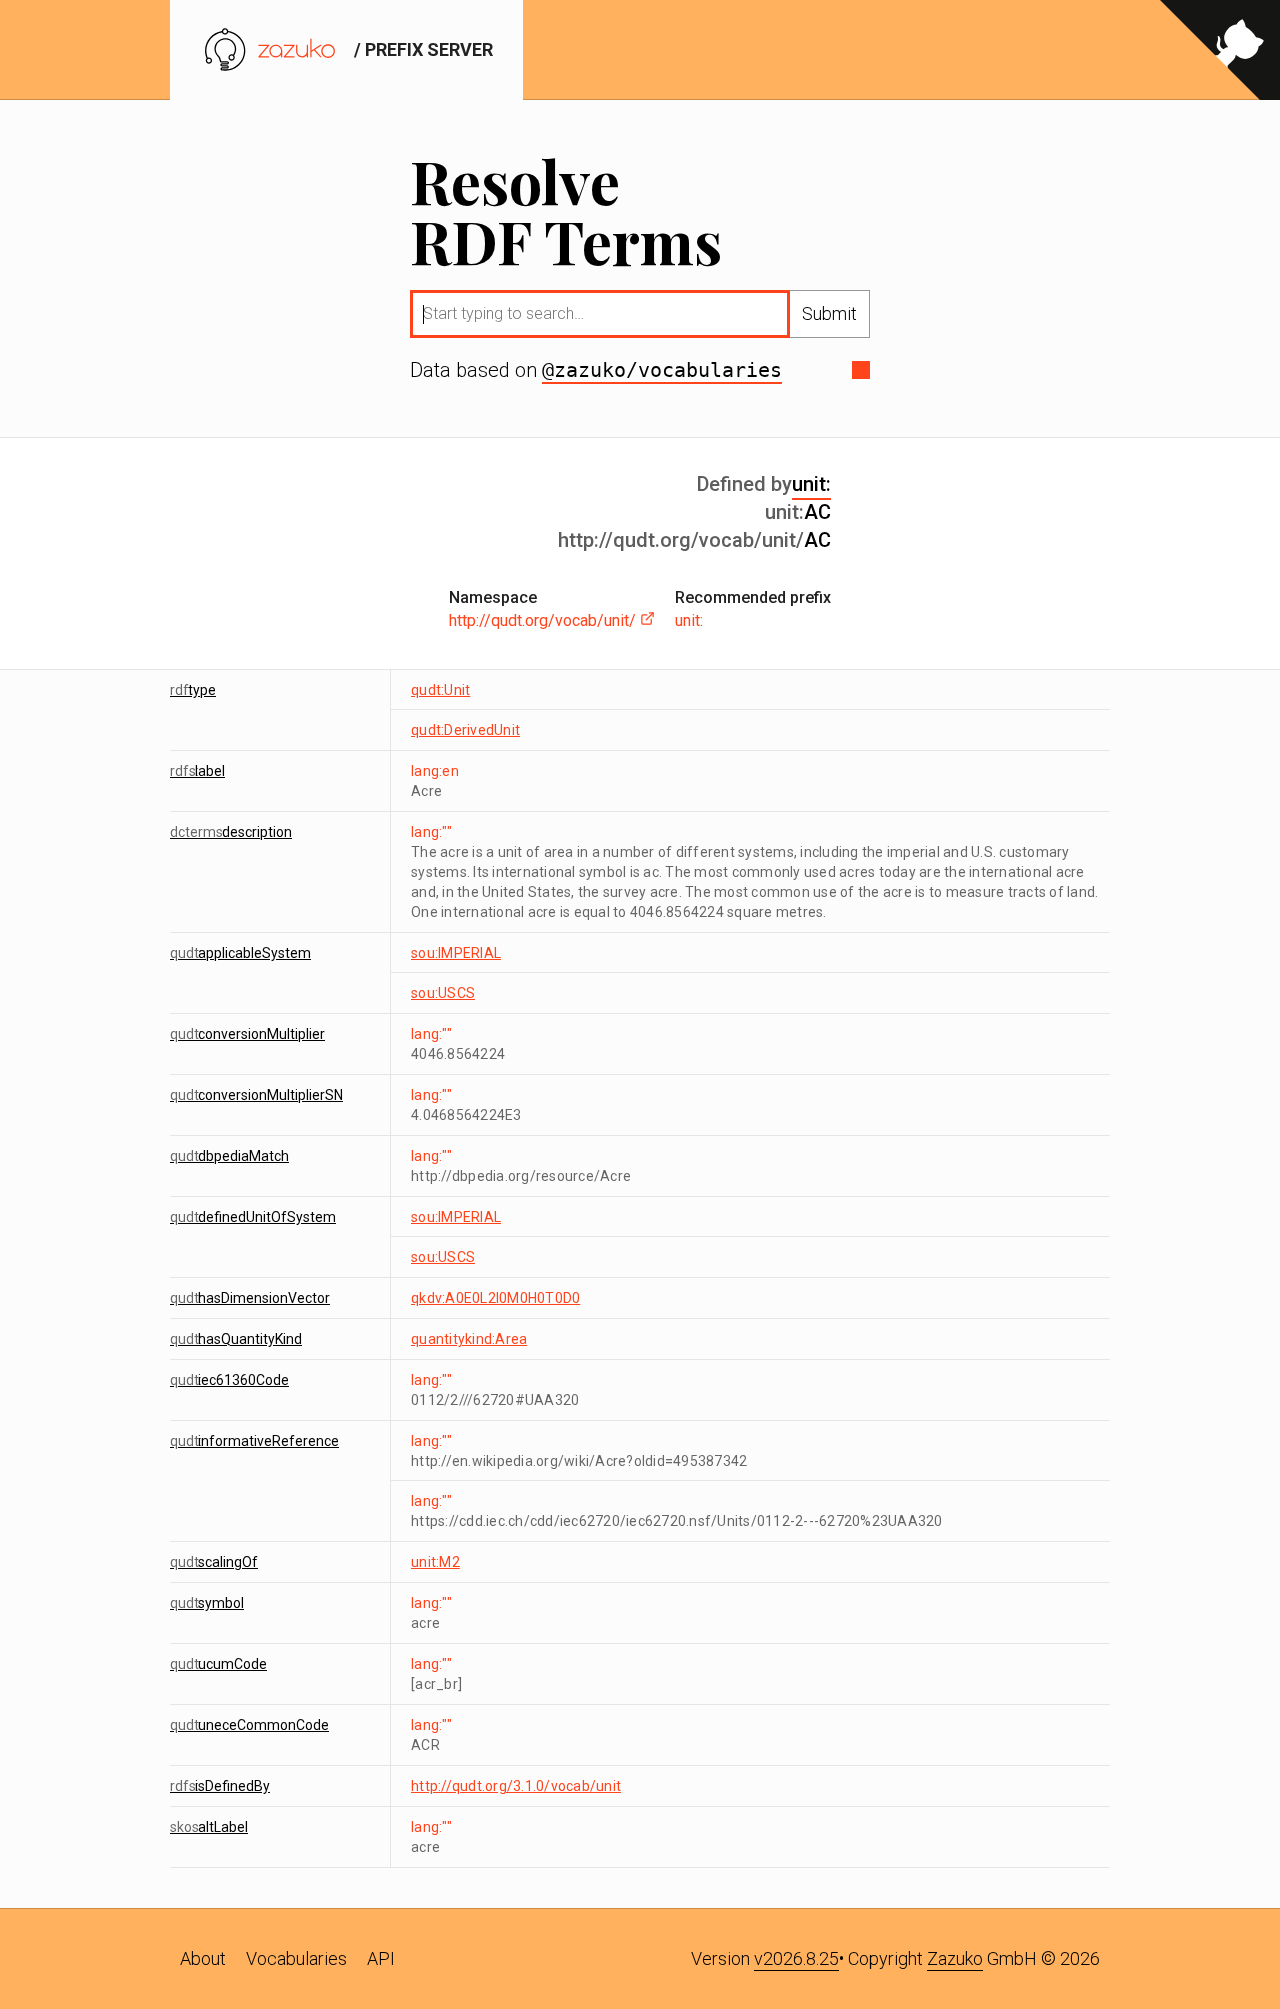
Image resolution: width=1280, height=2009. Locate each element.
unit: (811, 484)
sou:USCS (443, 993)
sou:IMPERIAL (456, 953)
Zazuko (955, 1958)
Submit (829, 313)
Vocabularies (296, 1958)
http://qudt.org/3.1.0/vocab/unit (516, 1786)
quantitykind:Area (469, 1339)
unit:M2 (435, 1562)
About (203, 1958)
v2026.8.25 (796, 1958)
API (381, 1958)
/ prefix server (421, 49)
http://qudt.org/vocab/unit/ (544, 620)
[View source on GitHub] (1220, 50)
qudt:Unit (440, 690)
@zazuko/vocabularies (662, 370)
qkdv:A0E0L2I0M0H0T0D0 (495, 1298)
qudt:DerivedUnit (465, 730)
